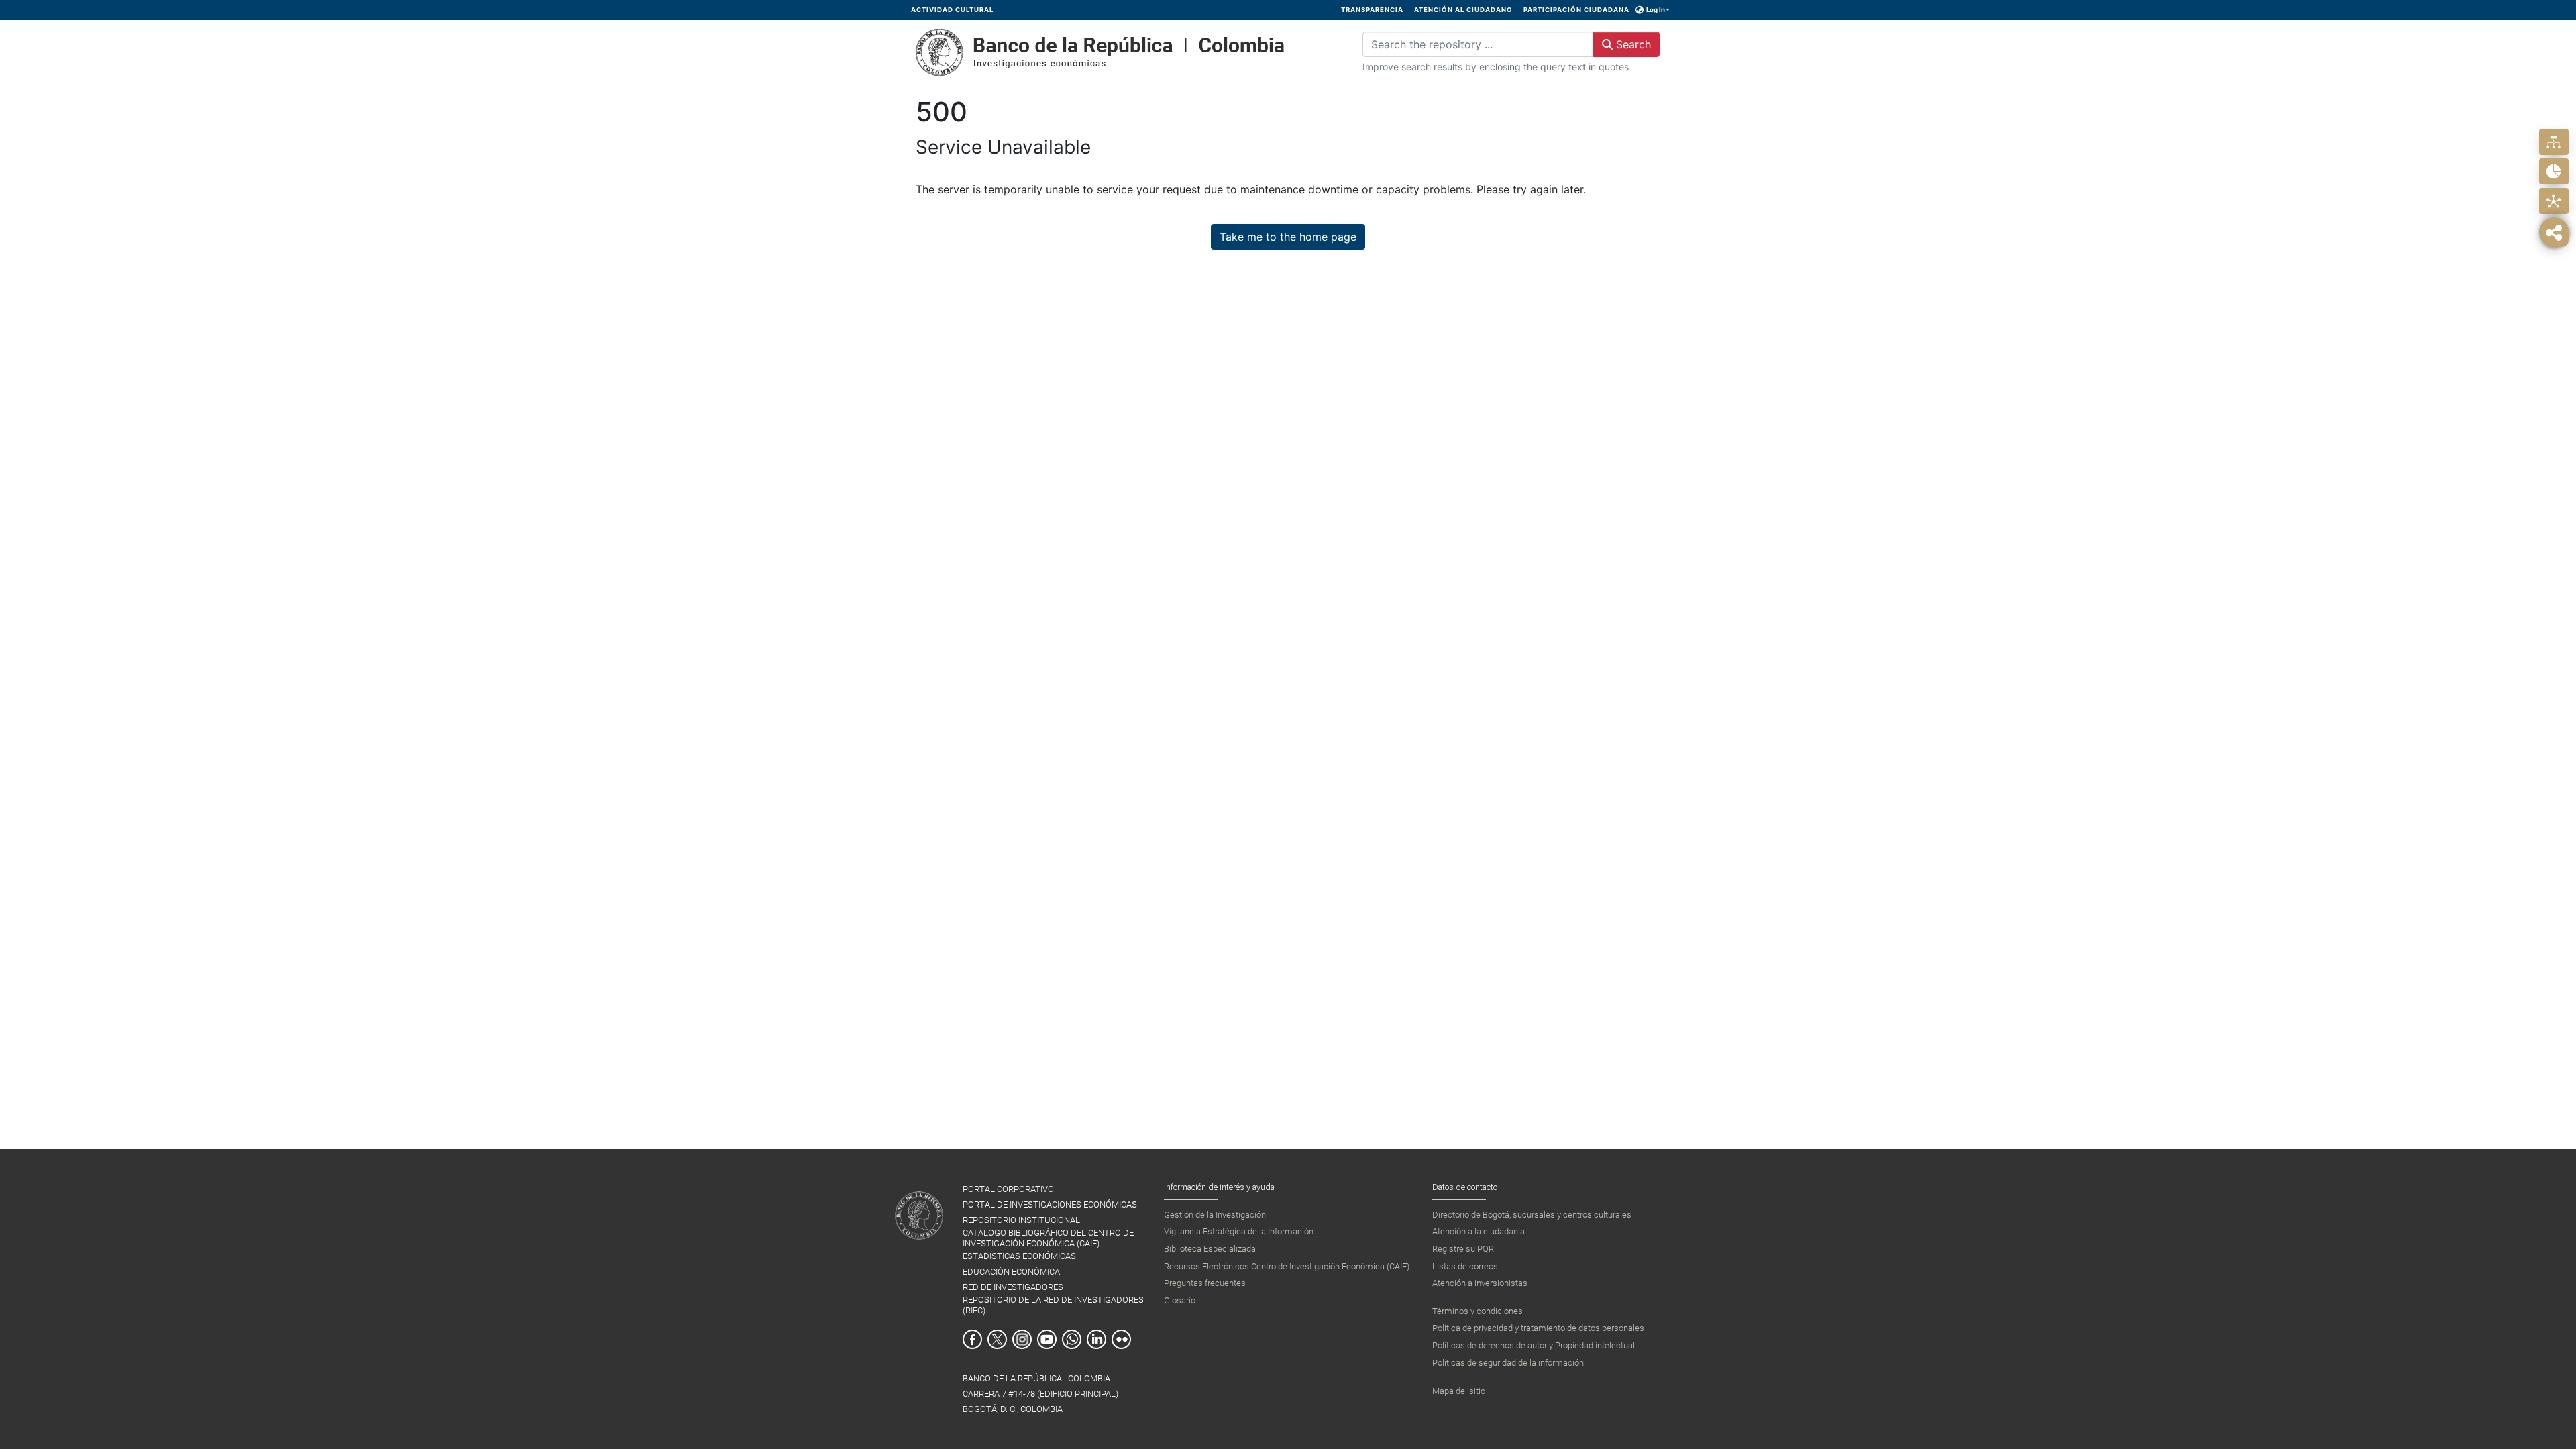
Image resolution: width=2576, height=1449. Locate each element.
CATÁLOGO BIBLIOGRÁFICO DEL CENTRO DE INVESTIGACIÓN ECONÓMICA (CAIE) (1048, 1238)
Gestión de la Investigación (1215, 1215)
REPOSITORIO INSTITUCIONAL (1021, 1220)
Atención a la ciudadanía (1479, 1231)
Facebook (972, 1339)
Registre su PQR (1463, 1249)
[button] (1640, 10)
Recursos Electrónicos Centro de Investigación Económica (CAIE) (1287, 1266)
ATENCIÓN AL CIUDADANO (1463, 10)
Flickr (1121, 1339)
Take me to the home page (1288, 237)
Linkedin (1096, 1339)
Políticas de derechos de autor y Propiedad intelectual (1534, 1345)
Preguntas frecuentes (1205, 1283)
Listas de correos (1465, 1266)
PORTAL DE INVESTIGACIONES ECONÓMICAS (1050, 1204)
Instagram (1022, 1339)
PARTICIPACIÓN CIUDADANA (1576, 10)
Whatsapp (1072, 1339)
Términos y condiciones (1478, 1311)
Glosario (1180, 1300)
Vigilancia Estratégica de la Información (1239, 1231)
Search (1632, 44)
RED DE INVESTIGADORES (1013, 1287)
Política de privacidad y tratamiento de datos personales (1538, 1328)
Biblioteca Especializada (1210, 1249)
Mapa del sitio (1459, 1391)
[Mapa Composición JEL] (2554, 201)
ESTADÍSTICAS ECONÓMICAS (1019, 1256)
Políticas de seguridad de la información (1508, 1363)
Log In (1656, 10)
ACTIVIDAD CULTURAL (952, 10)
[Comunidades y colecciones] (2554, 142)
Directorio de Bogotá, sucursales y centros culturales (1532, 1215)
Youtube (1047, 1339)
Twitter (997, 1339)
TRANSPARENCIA (1372, 10)
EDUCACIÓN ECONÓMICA (1011, 1272)
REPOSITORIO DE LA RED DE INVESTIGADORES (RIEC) (1053, 1305)
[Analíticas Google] (2554, 171)
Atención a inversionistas (1480, 1283)
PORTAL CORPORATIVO (1008, 1189)
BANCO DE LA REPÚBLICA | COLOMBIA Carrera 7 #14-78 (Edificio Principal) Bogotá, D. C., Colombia (1040, 1394)
